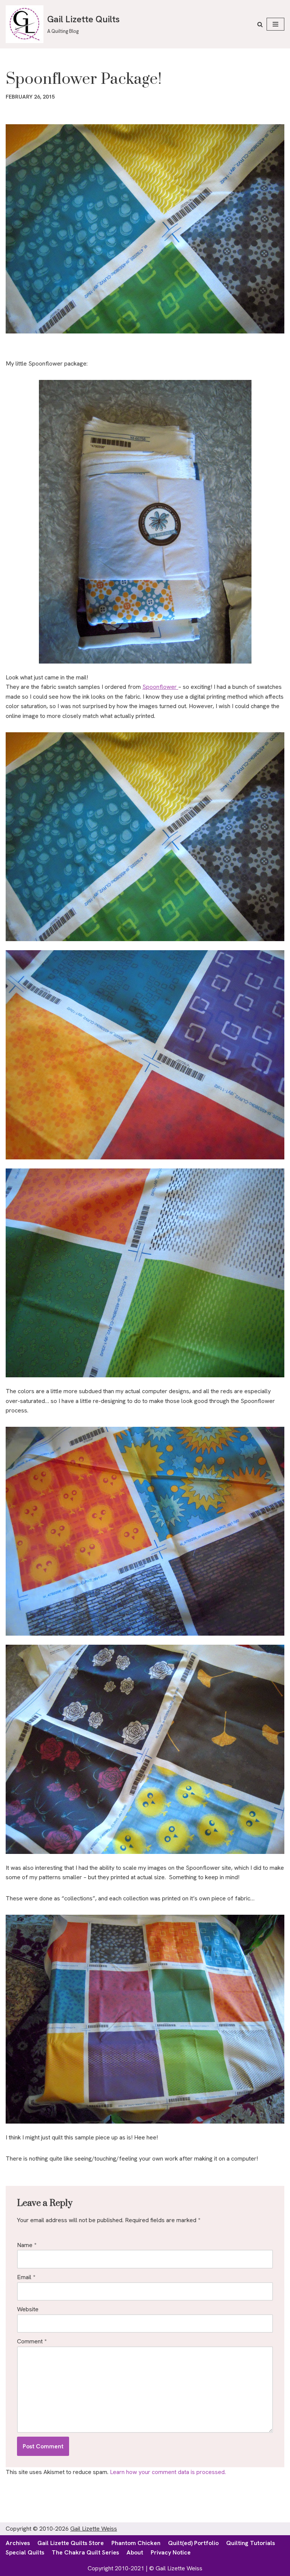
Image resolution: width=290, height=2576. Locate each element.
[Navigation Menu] (275, 24)
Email (26, 2277)
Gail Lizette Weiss (94, 2529)
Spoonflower (160, 687)
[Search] (260, 24)
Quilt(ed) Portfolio (193, 2543)
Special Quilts (25, 2552)
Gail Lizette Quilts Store (71, 2543)
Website (28, 2309)
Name (27, 2245)
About (135, 2552)
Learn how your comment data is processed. (168, 2472)
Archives (18, 2543)
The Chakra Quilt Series (85, 2552)
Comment (32, 2341)
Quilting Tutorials (251, 2543)
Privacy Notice (171, 2552)
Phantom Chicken (136, 2543)
